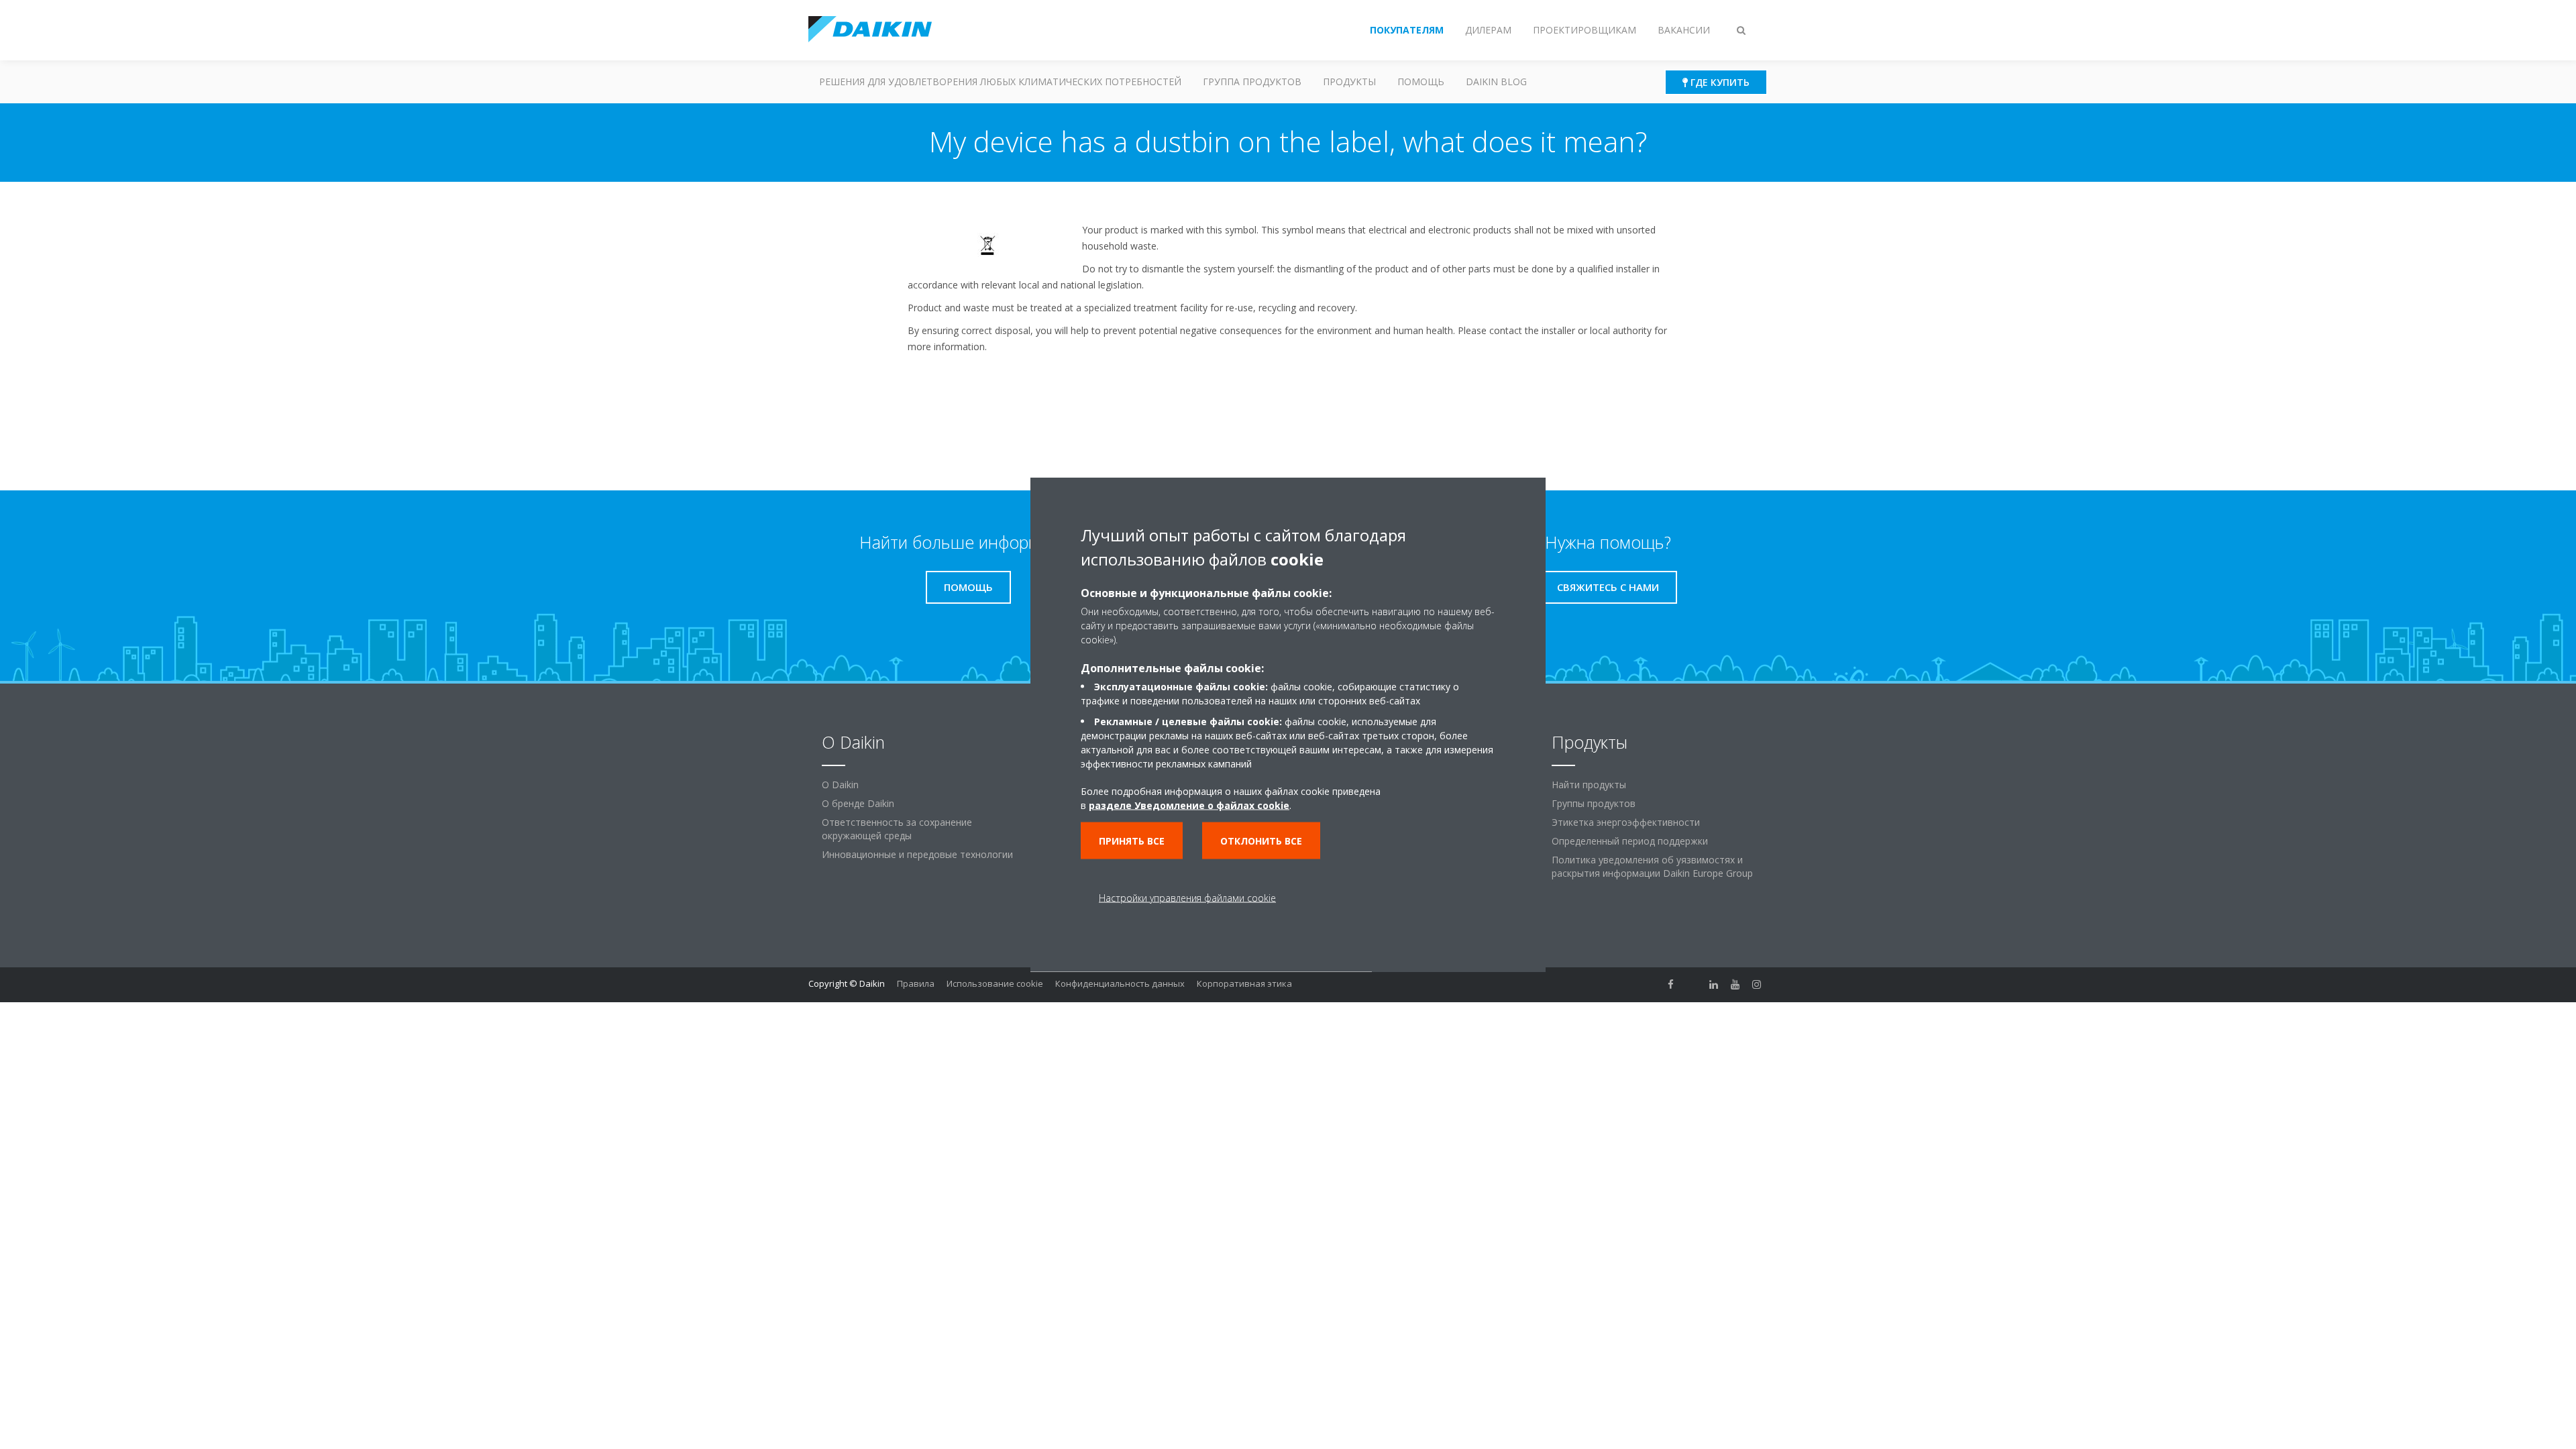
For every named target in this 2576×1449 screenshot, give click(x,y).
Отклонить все (1261, 841)
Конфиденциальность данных (1120, 983)
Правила (916, 983)
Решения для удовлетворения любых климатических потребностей (1000, 82)
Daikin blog (1496, 82)
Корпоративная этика (1244, 983)
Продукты (1349, 82)
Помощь (1421, 82)
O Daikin (840, 785)
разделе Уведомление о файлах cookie (1189, 805)
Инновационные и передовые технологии (917, 854)
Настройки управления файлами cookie (1187, 898)
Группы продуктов (1594, 803)
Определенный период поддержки (1630, 841)
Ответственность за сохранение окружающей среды (897, 829)
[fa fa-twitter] (1693, 985)
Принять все (1132, 841)
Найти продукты (1589, 785)
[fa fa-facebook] (1671, 985)
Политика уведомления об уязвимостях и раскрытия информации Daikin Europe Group (1652, 866)
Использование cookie (995, 983)
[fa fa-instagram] (1757, 985)
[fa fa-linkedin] (1714, 985)
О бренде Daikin (858, 803)
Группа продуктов (1252, 82)
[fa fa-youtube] (1735, 985)
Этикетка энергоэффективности (1626, 822)
